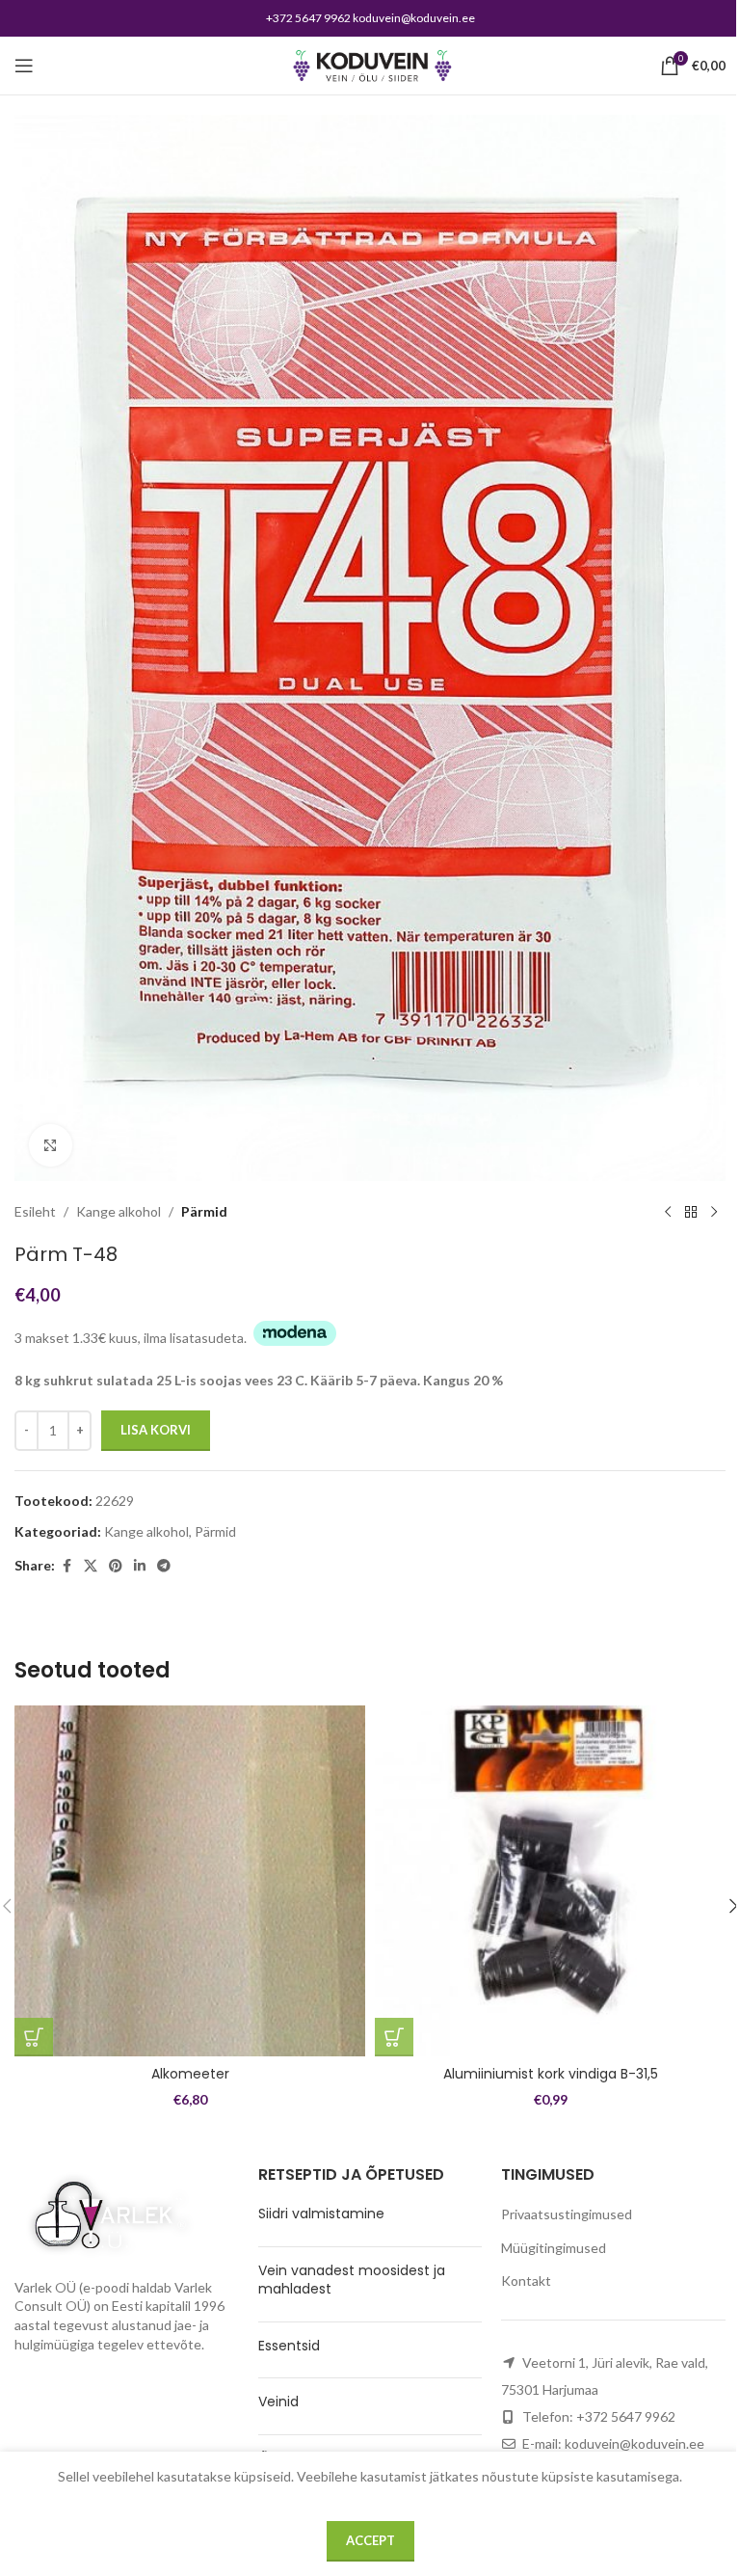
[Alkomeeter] (190, 1881)
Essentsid (289, 2346)
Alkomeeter (190, 2074)
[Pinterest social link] (116, 1566)
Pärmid (204, 1211)
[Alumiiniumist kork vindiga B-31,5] (550, 1881)
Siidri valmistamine (321, 2214)
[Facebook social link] (66, 1566)
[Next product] (714, 1212)
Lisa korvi (156, 1430)
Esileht (35, 1211)
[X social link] (91, 1566)
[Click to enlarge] (51, 1146)
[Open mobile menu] (24, 66)
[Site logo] (370, 64)
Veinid (278, 2402)
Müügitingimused (554, 2248)
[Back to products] (691, 1212)
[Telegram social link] (164, 1566)
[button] (34, 2037)
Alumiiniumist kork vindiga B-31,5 (551, 2074)
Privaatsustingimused (567, 2214)
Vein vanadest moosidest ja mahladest (352, 2280)
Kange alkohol (119, 1211)
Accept (370, 2540)
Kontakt (526, 2281)
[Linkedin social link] (140, 1566)
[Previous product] (668, 1212)
